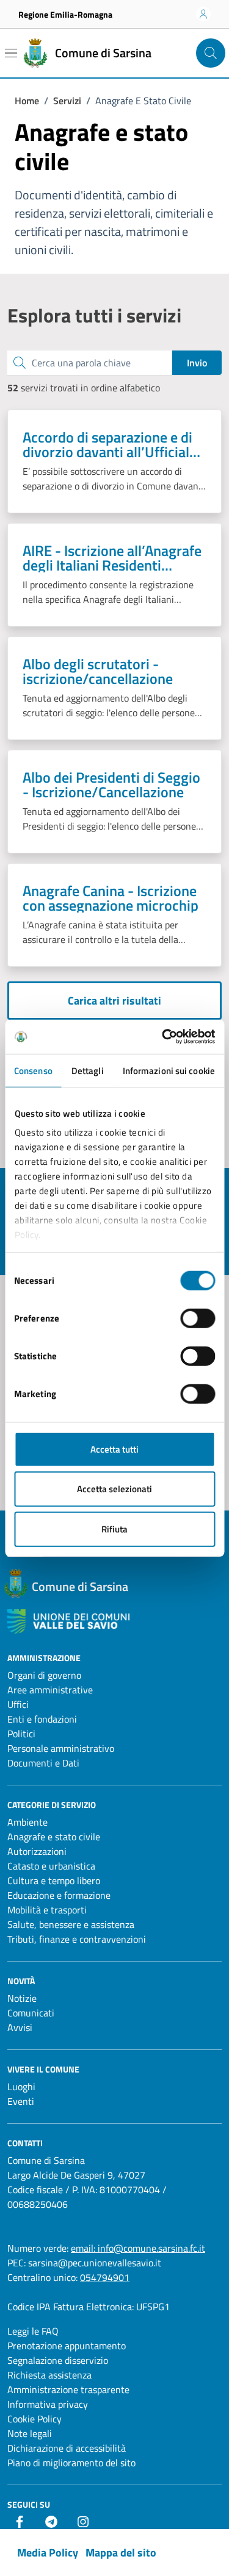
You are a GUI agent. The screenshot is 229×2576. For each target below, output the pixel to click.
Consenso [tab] (33, 1070)
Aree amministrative (50, 1690)
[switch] (198, 1318)
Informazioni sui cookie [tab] (169, 1070)
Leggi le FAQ (33, 2331)
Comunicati (31, 2013)
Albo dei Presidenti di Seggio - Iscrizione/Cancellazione (111, 785)
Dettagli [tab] (88, 1070)
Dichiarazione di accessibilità (67, 2448)
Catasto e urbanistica (51, 1866)
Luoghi (21, 2087)
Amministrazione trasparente (68, 2389)
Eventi (21, 2101)
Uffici (18, 1704)
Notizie (22, 1998)
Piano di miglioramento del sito (71, 2463)
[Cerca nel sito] (211, 53)
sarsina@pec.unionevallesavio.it (95, 2263)
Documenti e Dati (43, 1763)
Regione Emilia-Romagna (65, 14)
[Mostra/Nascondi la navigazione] (11, 53)
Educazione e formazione (59, 1895)
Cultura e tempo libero (54, 1880)
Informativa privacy (48, 2404)
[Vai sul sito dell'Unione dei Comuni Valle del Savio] (68, 1622)
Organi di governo (44, 1675)
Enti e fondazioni (42, 1719)
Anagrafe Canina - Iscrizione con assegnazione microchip (111, 898)
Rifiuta (114, 1528)
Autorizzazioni (37, 1851)
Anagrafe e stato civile (54, 1837)
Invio (197, 363)
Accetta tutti (114, 1449)
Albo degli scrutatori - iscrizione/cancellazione (98, 671)
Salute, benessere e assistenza (71, 1924)
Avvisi (20, 2027)
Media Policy (48, 2553)
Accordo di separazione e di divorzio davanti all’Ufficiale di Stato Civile (110, 444)
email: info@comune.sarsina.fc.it (138, 2248)
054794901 (105, 2277)
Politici (21, 1734)
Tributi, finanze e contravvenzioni (77, 1939)
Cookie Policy (35, 2419)
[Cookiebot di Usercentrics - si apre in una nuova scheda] (163, 1037)
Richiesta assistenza (49, 2375)
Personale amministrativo (61, 1748)
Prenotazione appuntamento (67, 2346)
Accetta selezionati (114, 1489)
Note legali (30, 2433)
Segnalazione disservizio (58, 2360)
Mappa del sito (121, 2553)
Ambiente (27, 1822)
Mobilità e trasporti (47, 1910)
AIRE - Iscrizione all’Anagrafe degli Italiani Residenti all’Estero (112, 558)
